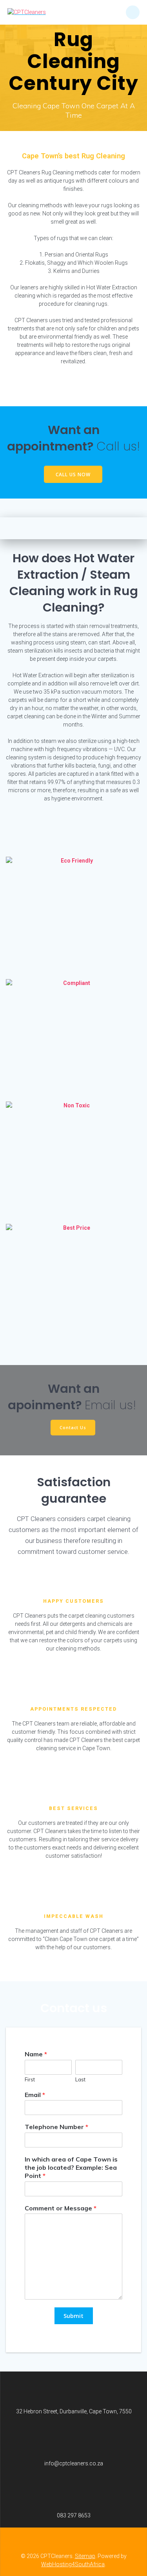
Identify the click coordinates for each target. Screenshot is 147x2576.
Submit (73, 2316)
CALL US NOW (73, 474)
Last (80, 2079)
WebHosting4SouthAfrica (73, 2564)
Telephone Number (56, 2127)
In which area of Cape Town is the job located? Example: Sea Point (71, 2167)
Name (36, 2054)
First (30, 2079)
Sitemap (85, 2556)
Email (35, 2095)
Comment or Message (61, 2208)
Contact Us (73, 1427)
